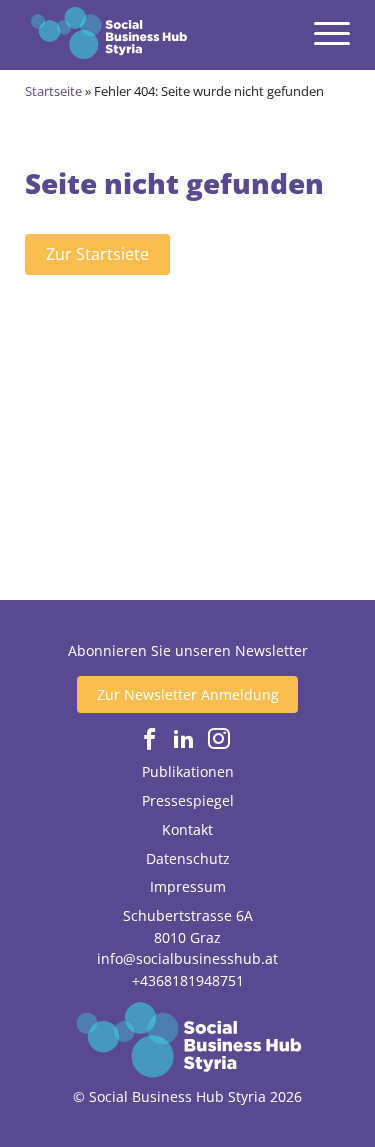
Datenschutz (188, 858)
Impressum (188, 886)
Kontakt (187, 829)
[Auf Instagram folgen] (219, 739)
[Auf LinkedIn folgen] (184, 739)
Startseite (53, 91)
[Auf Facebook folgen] (150, 739)
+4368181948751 (188, 980)
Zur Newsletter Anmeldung (188, 694)
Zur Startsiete (97, 254)
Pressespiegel (188, 800)
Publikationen (188, 771)
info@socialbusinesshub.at (187, 958)
